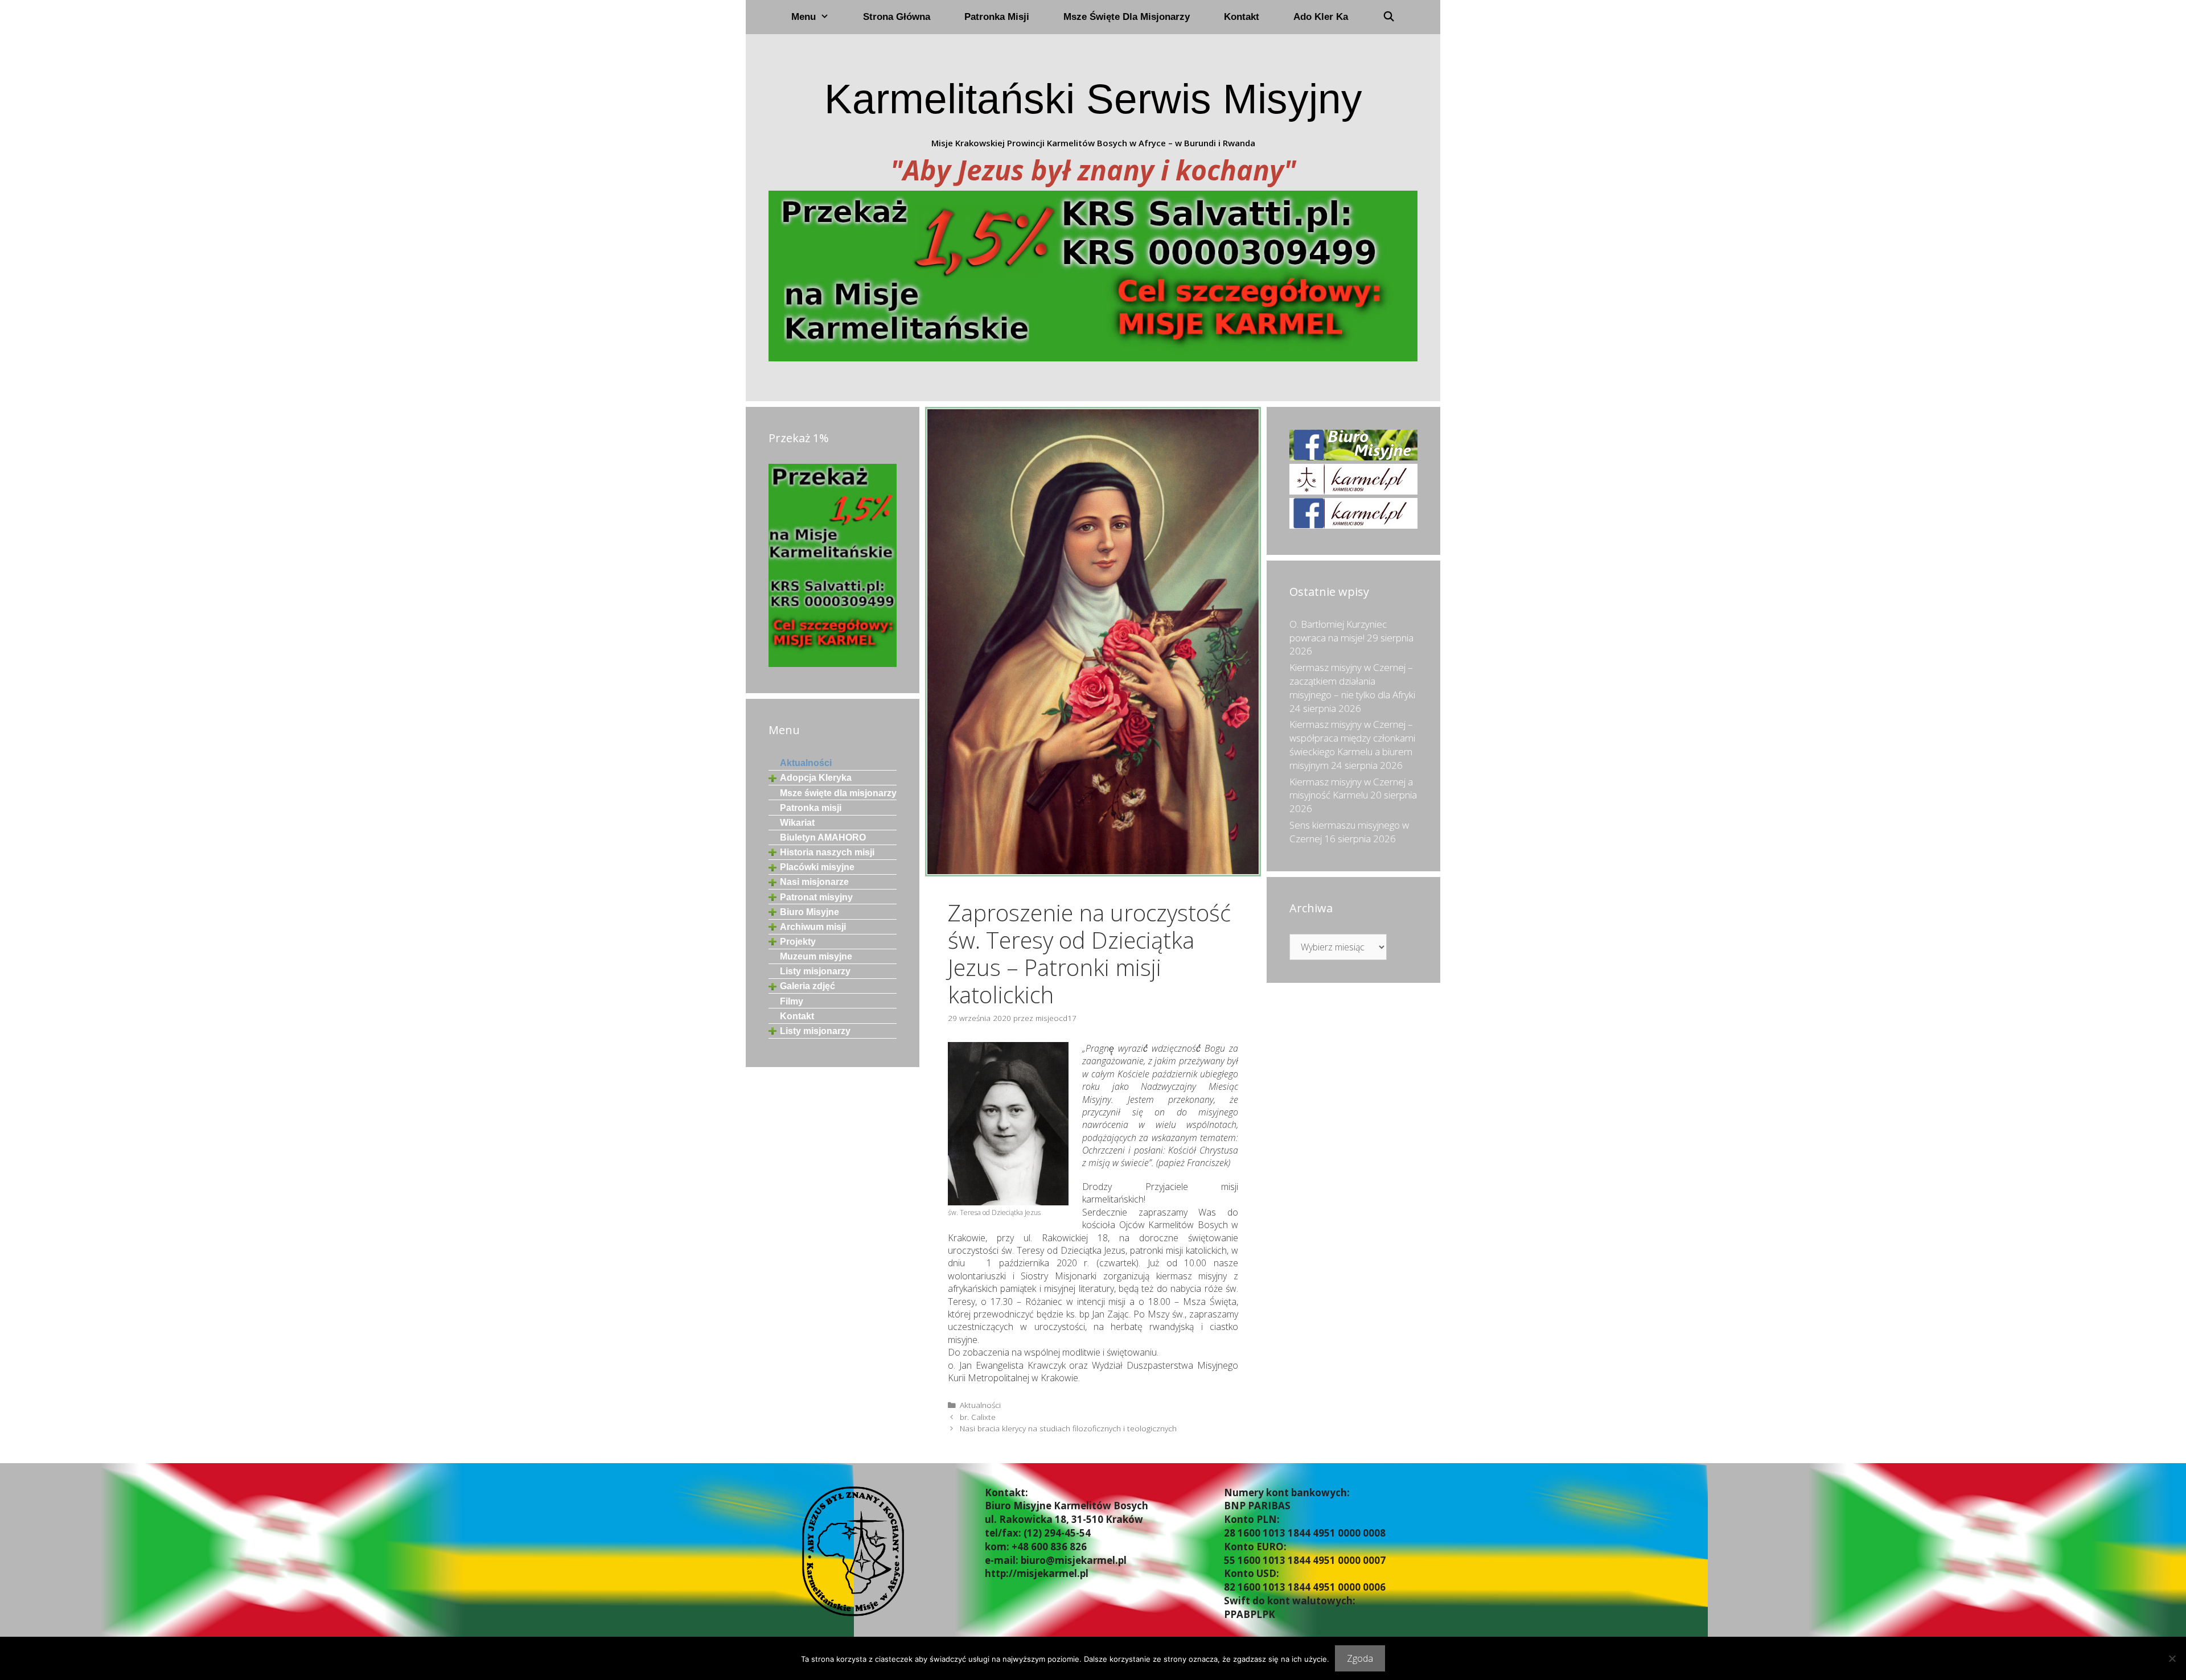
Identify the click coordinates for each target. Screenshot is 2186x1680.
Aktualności (980, 1405)
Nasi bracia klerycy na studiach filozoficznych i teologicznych (1068, 1428)
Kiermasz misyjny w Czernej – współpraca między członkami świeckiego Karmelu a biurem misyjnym (1352, 744)
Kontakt (1242, 17)
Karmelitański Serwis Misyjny (1093, 99)
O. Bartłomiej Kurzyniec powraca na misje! (1338, 631)
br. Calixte (978, 1417)
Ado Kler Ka (1321, 17)
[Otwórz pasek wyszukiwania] (1388, 17)
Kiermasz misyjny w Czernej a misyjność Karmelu (1351, 788)
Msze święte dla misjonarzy (1127, 17)
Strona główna (897, 17)
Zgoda (1360, 1658)
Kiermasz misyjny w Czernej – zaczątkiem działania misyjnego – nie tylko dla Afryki (1352, 681)
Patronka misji (997, 17)
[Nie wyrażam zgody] (2172, 1658)
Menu (804, 17)
